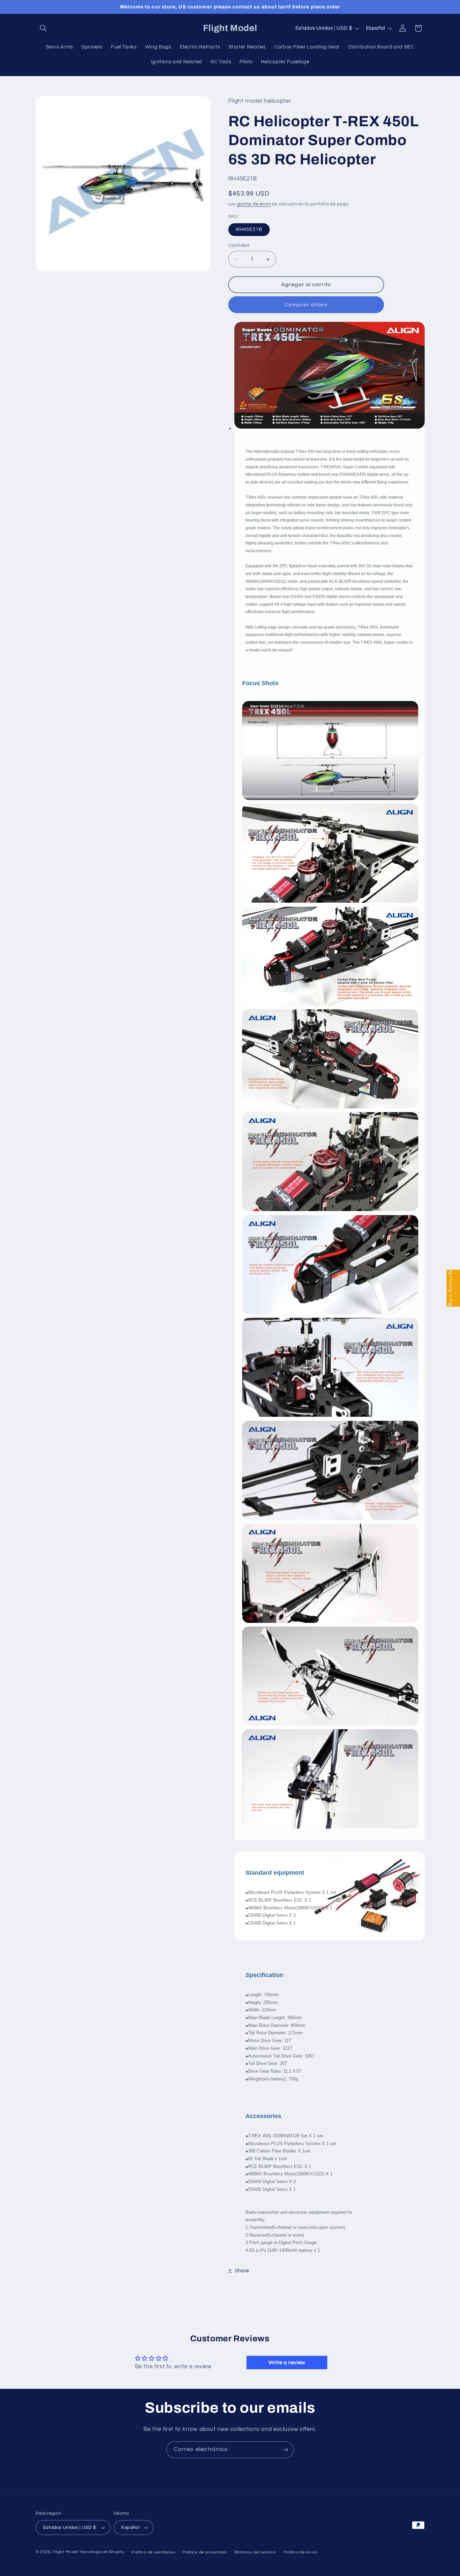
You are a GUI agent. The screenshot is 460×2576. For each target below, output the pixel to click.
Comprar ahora (306, 305)
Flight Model (65, 2552)
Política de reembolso (153, 2552)
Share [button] (242, 2271)
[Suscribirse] (286, 2450)
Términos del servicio (255, 2552)
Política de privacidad (205, 2552)
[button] (43, 28)
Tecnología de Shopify (102, 2552)
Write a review (287, 2363)
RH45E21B (249, 229)
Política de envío (301, 2552)
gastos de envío (254, 204)
